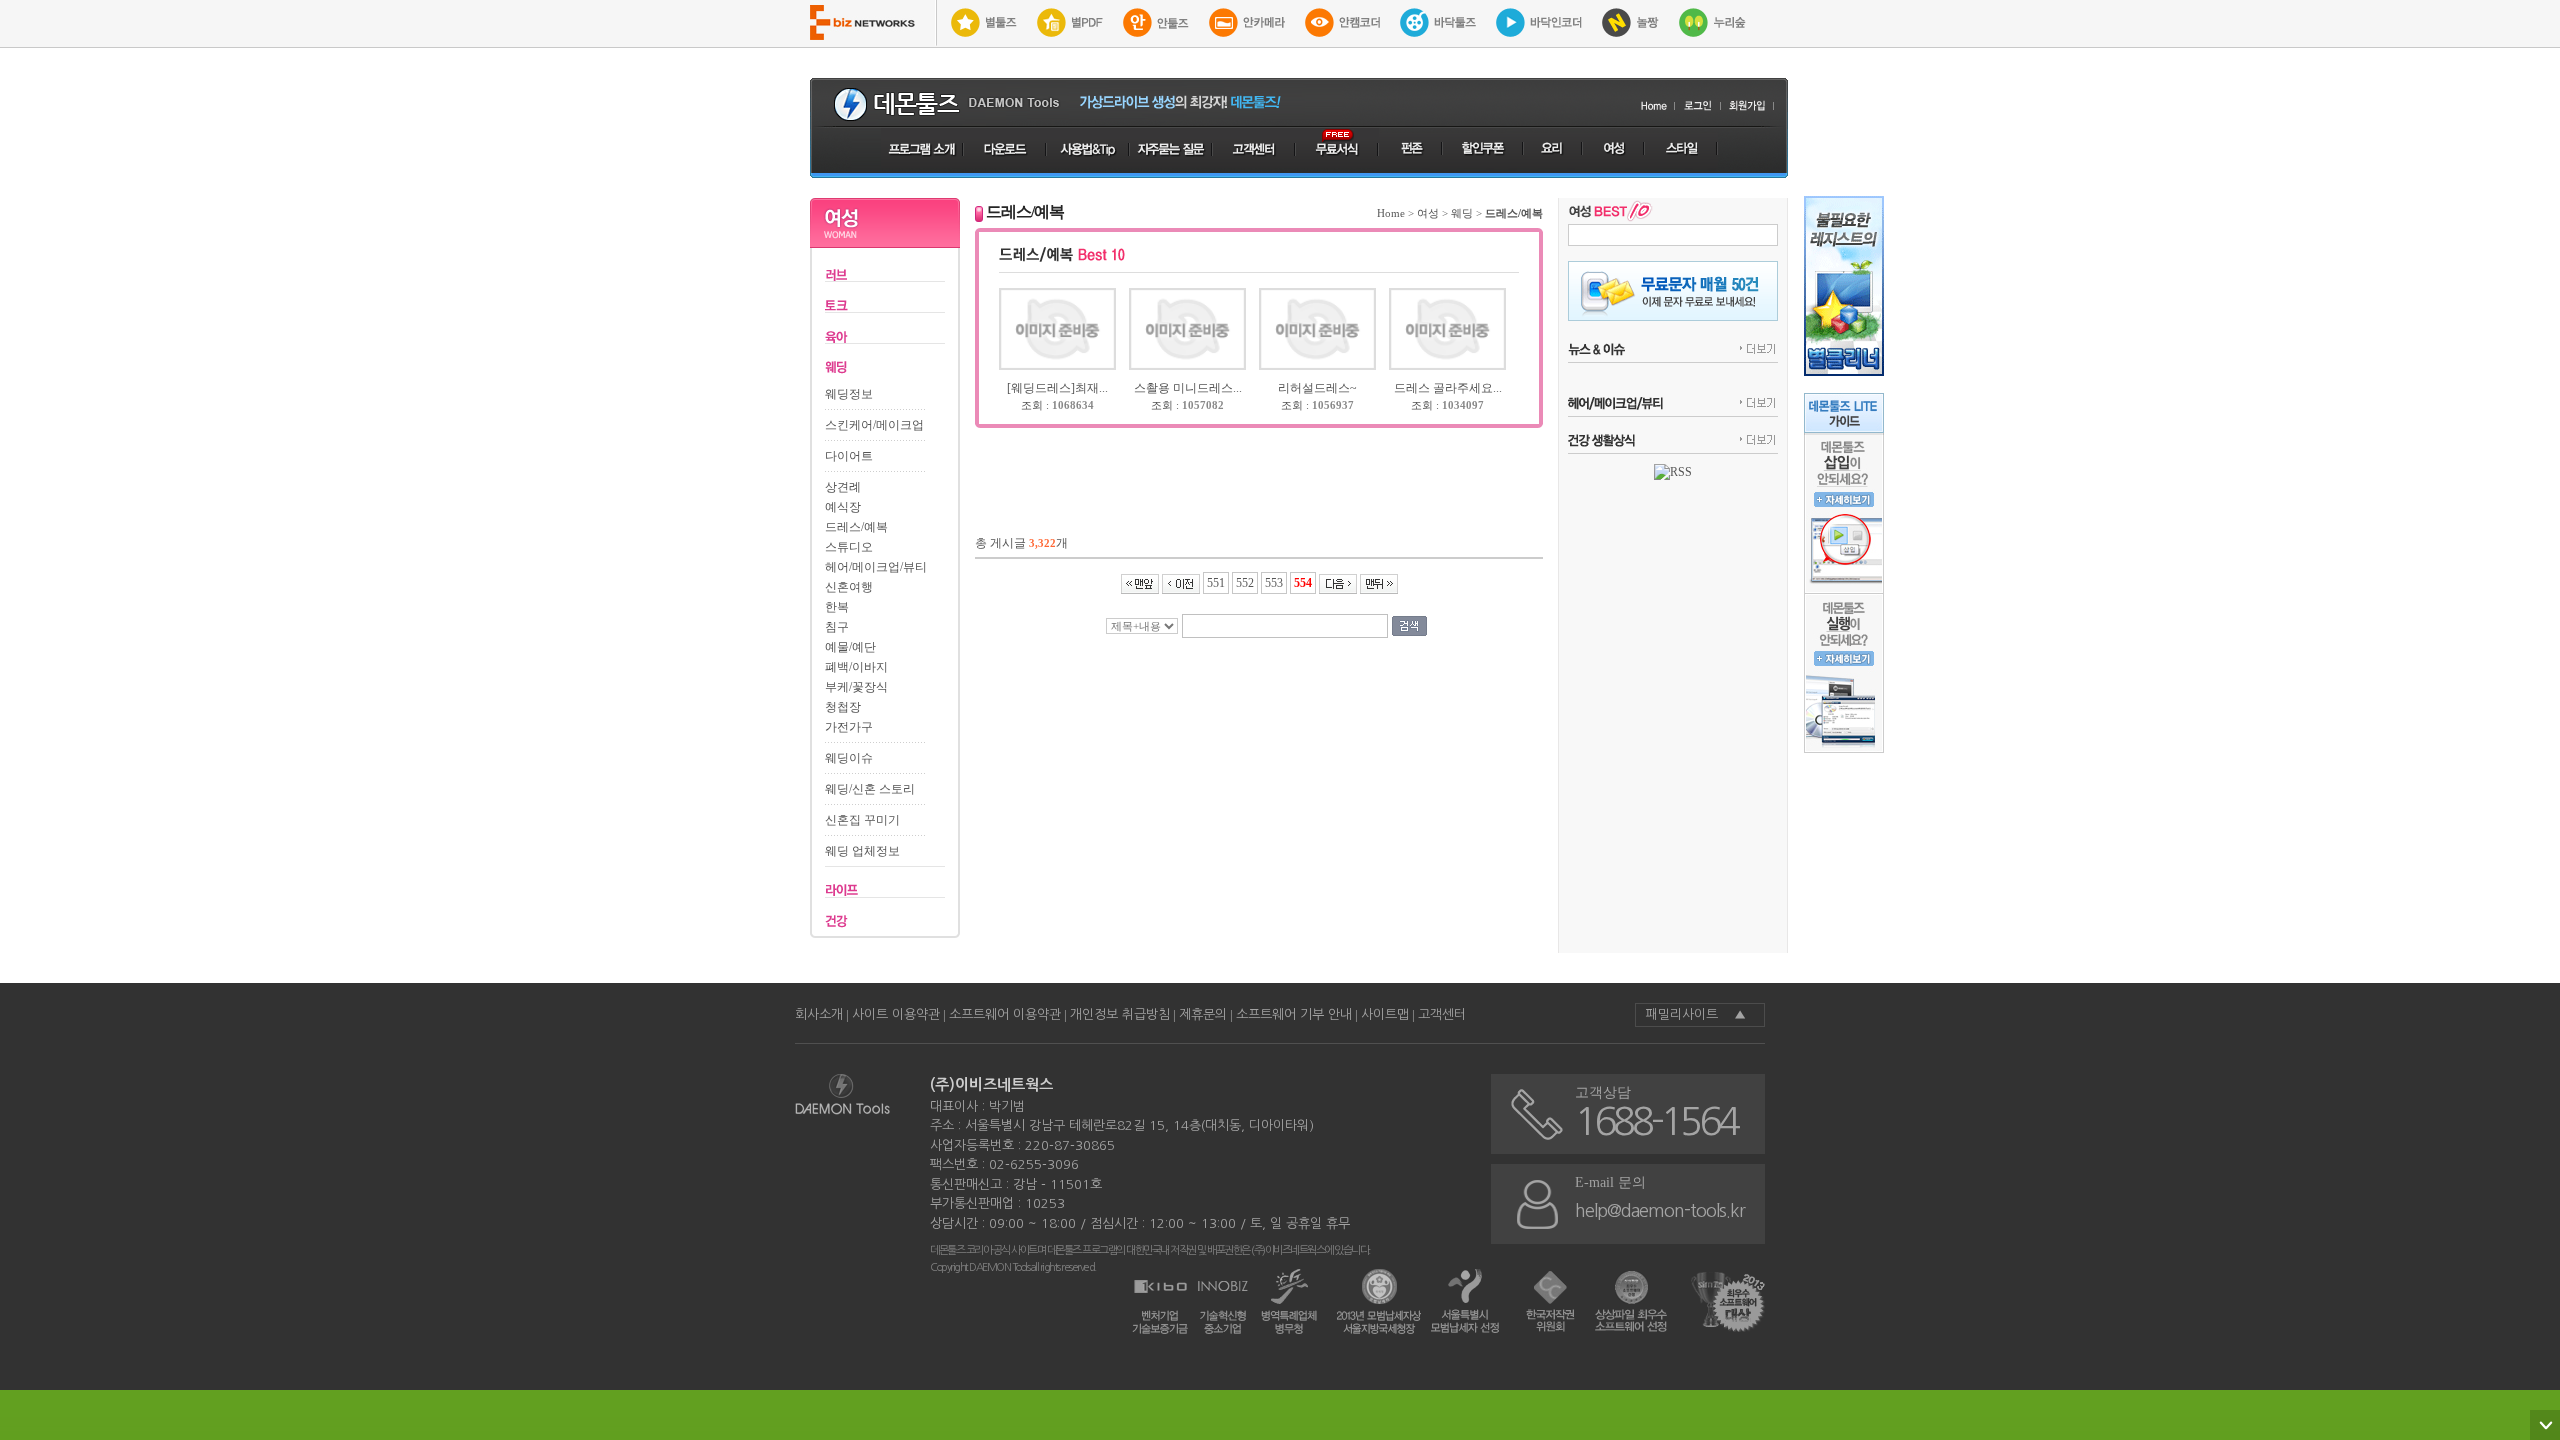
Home (1391, 213)
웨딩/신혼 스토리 (870, 789)
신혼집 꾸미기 (862, 820)
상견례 (843, 487)
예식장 (843, 507)
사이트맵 (1385, 1014)
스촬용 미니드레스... (1188, 388)
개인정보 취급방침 (1120, 1014)
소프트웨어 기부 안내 (1294, 1014)
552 (1245, 583)
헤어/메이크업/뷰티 (876, 567)
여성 (1428, 213)
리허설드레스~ (1317, 388)
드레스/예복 (856, 527)
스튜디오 (849, 547)
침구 (837, 627)
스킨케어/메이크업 (874, 425)
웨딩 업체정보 (862, 851)
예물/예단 (850, 647)
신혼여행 (849, 587)
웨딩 (1462, 213)
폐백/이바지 (856, 667)
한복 (837, 607)
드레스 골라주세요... (1448, 388)
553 (1274, 583)
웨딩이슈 (849, 758)
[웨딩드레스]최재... (1057, 388)
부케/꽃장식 (856, 687)
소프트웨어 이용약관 (1005, 1014)
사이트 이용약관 (896, 1014)
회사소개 (819, 1014)
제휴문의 (1203, 1014)
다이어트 (849, 456)
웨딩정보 (849, 394)
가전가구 (849, 727)
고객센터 (1442, 1014)
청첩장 (843, 707)
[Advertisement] (1259, 473)
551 (1216, 583)
